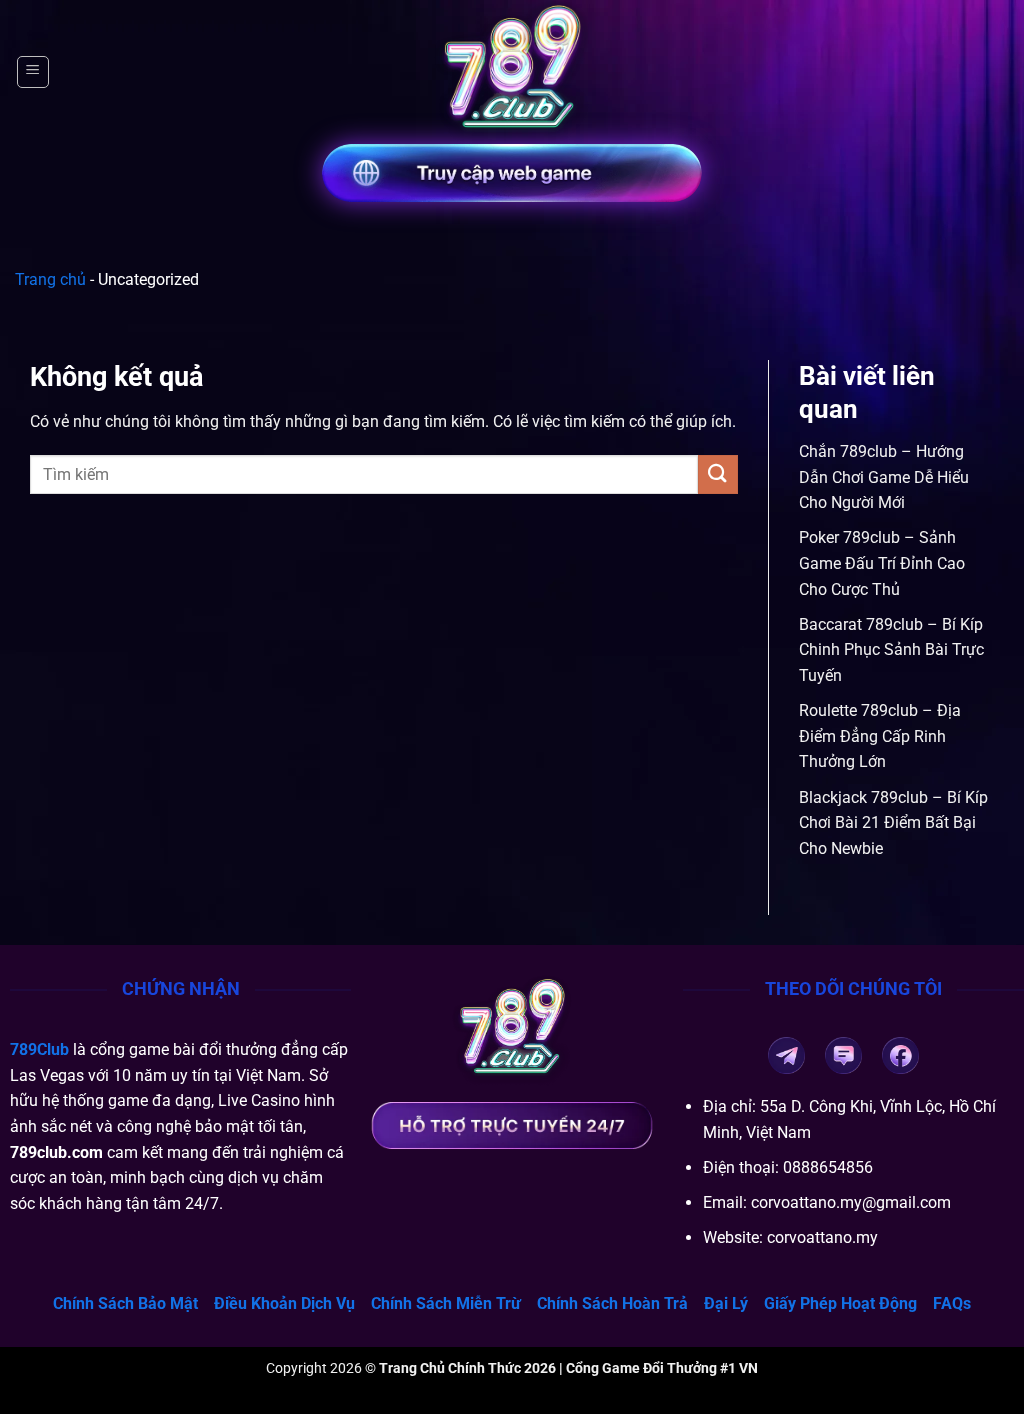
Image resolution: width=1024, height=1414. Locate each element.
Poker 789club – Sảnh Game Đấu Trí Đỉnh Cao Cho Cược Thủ (882, 563)
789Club (39, 1049)
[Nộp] (718, 474)
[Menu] (33, 72)
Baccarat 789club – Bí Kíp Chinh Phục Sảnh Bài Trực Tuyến (891, 650)
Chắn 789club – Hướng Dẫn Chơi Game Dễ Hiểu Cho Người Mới (884, 477)
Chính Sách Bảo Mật (125, 1303)
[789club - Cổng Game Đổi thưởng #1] (512, 72)
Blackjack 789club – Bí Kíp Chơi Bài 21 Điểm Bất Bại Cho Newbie (893, 823)
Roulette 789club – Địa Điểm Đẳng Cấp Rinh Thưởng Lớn (880, 736)
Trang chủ (50, 279)
